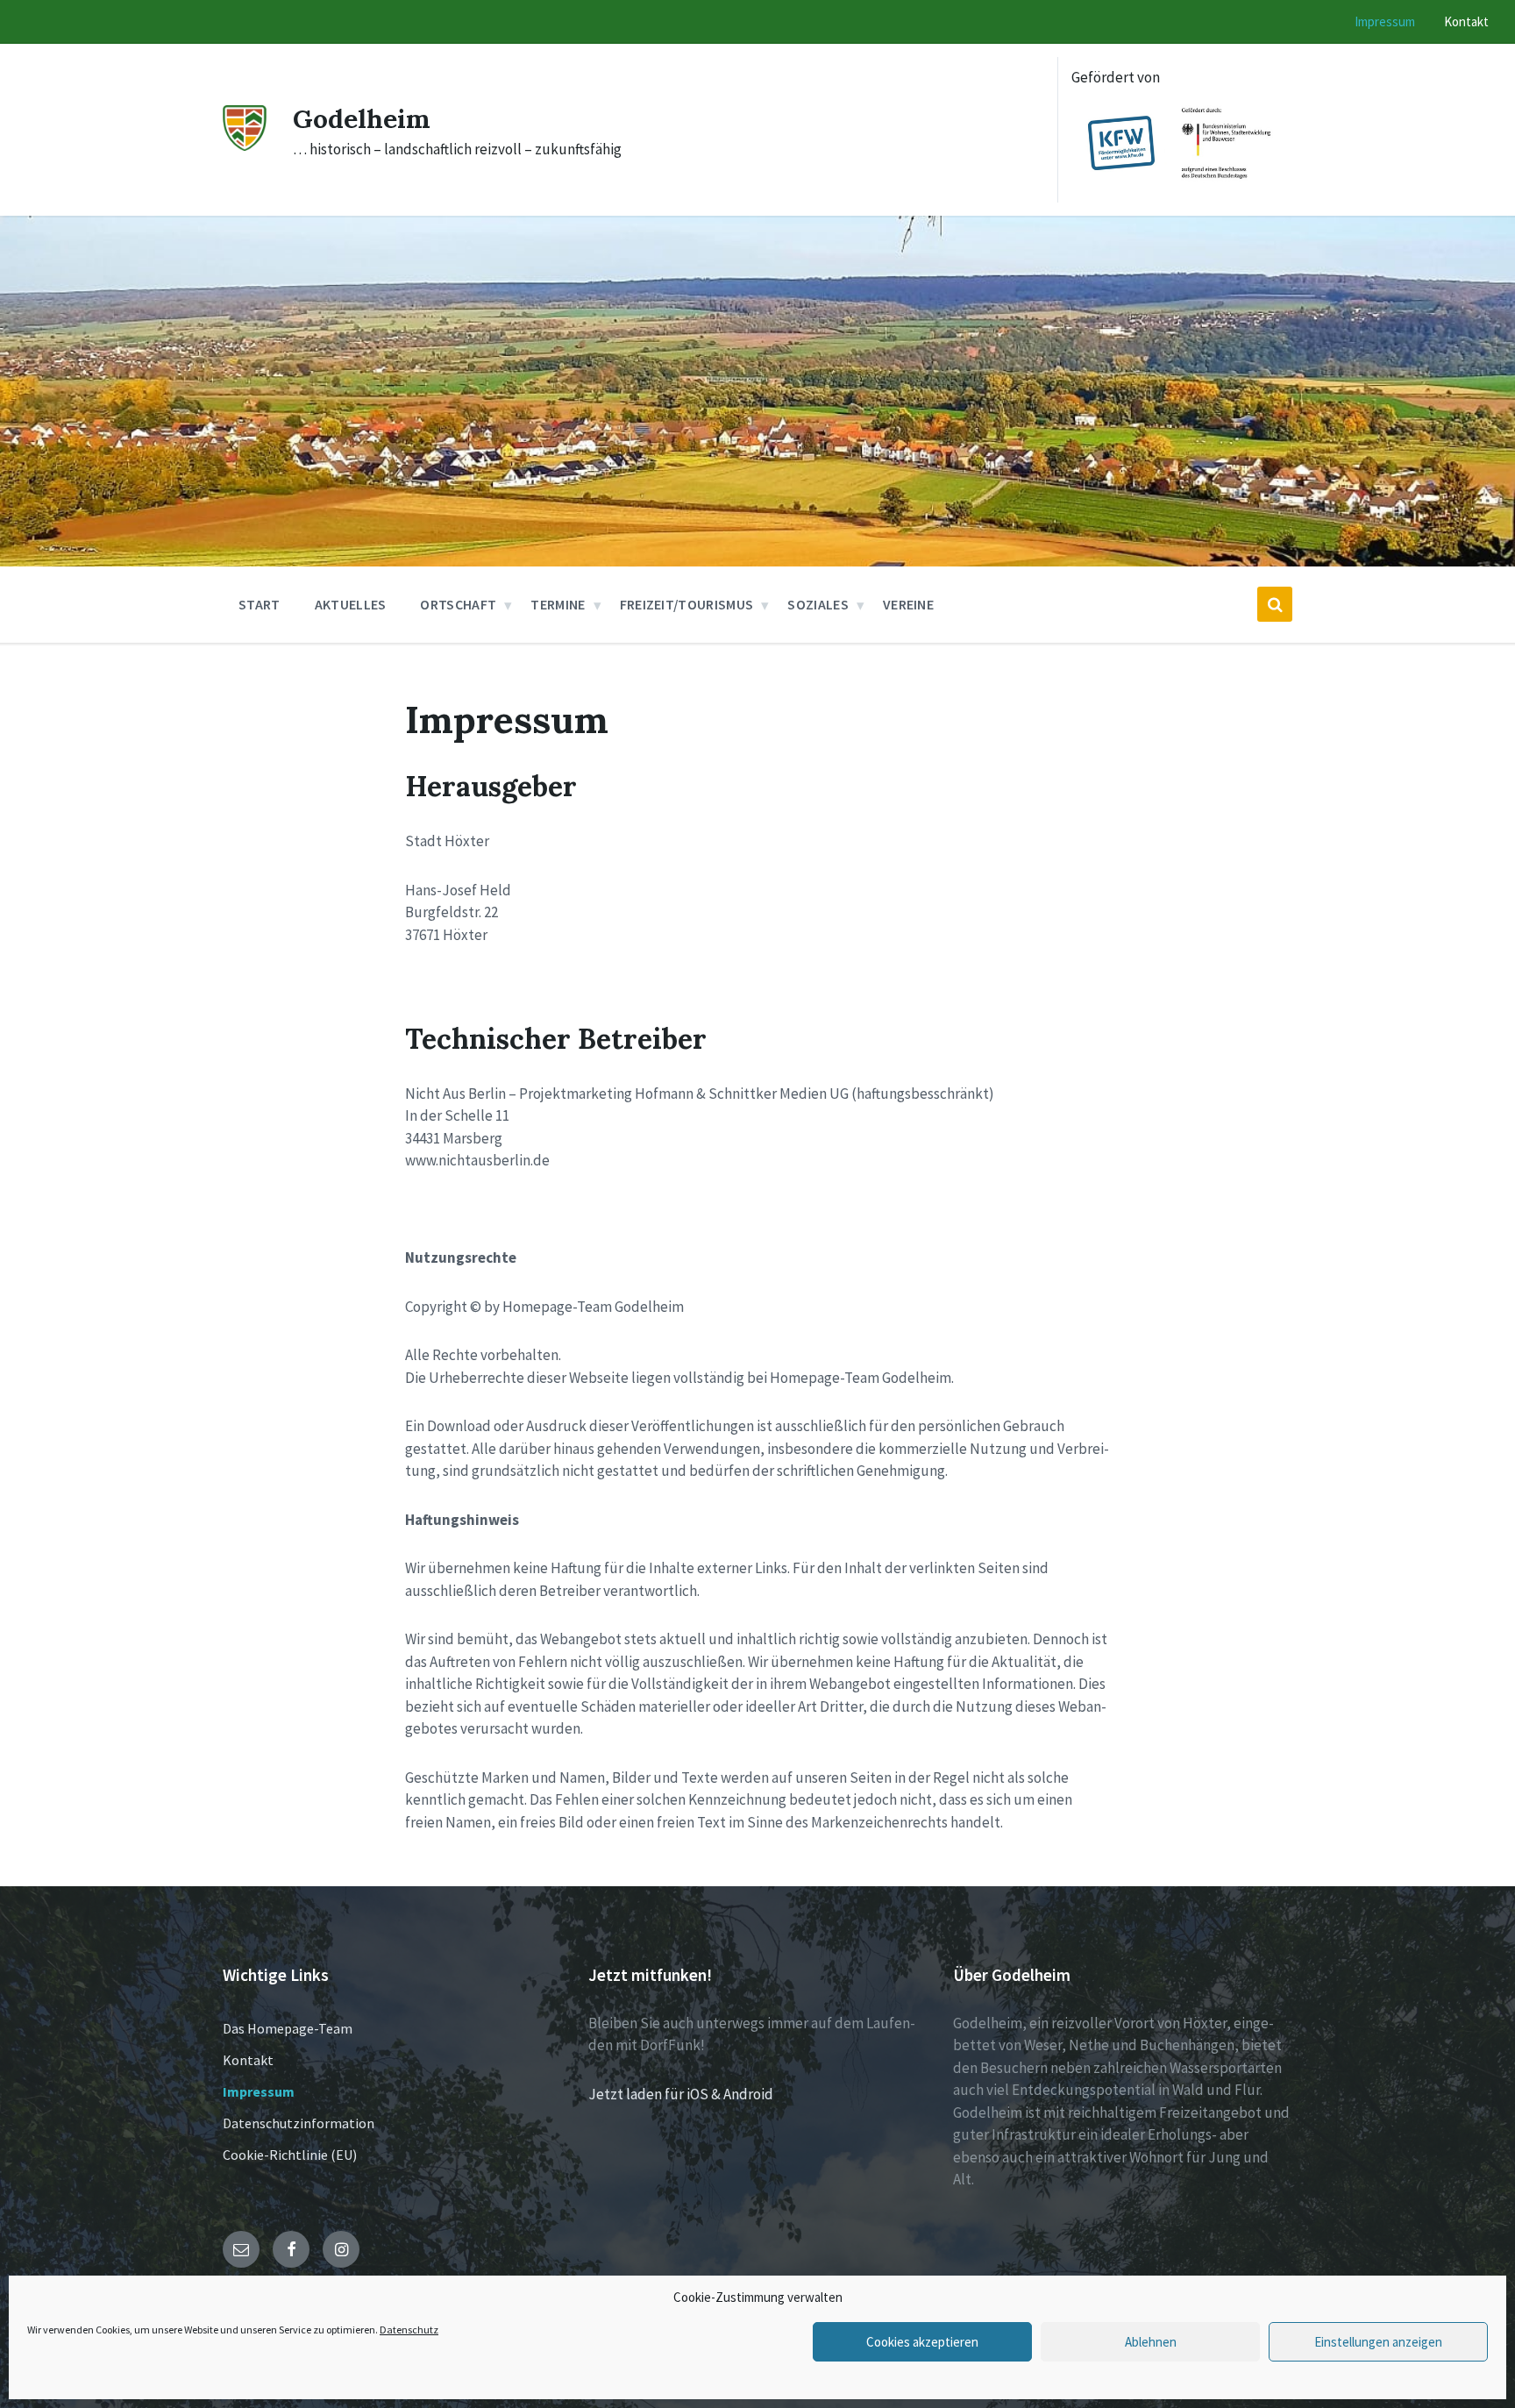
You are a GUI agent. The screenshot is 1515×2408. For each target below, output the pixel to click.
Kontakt (248, 2060)
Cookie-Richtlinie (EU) (290, 2155)
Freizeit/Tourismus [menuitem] (687, 604)
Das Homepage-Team (288, 2028)
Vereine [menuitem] (908, 604)
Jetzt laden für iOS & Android (681, 2094)
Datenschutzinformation (299, 2123)
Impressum (259, 2091)
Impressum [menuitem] (1385, 21)
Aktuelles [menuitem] (351, 604)
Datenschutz (409, 2330)
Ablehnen (1151, 2342)
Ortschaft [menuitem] (458, 604)
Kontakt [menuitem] (1466, 21)
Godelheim (362, 118)
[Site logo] (245, 146)
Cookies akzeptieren (922, 2342)
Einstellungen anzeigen (1378, 2342)
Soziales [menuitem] (818, 604)
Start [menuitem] (260, 604)
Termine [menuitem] (558, 604)
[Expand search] (1275, 604)
